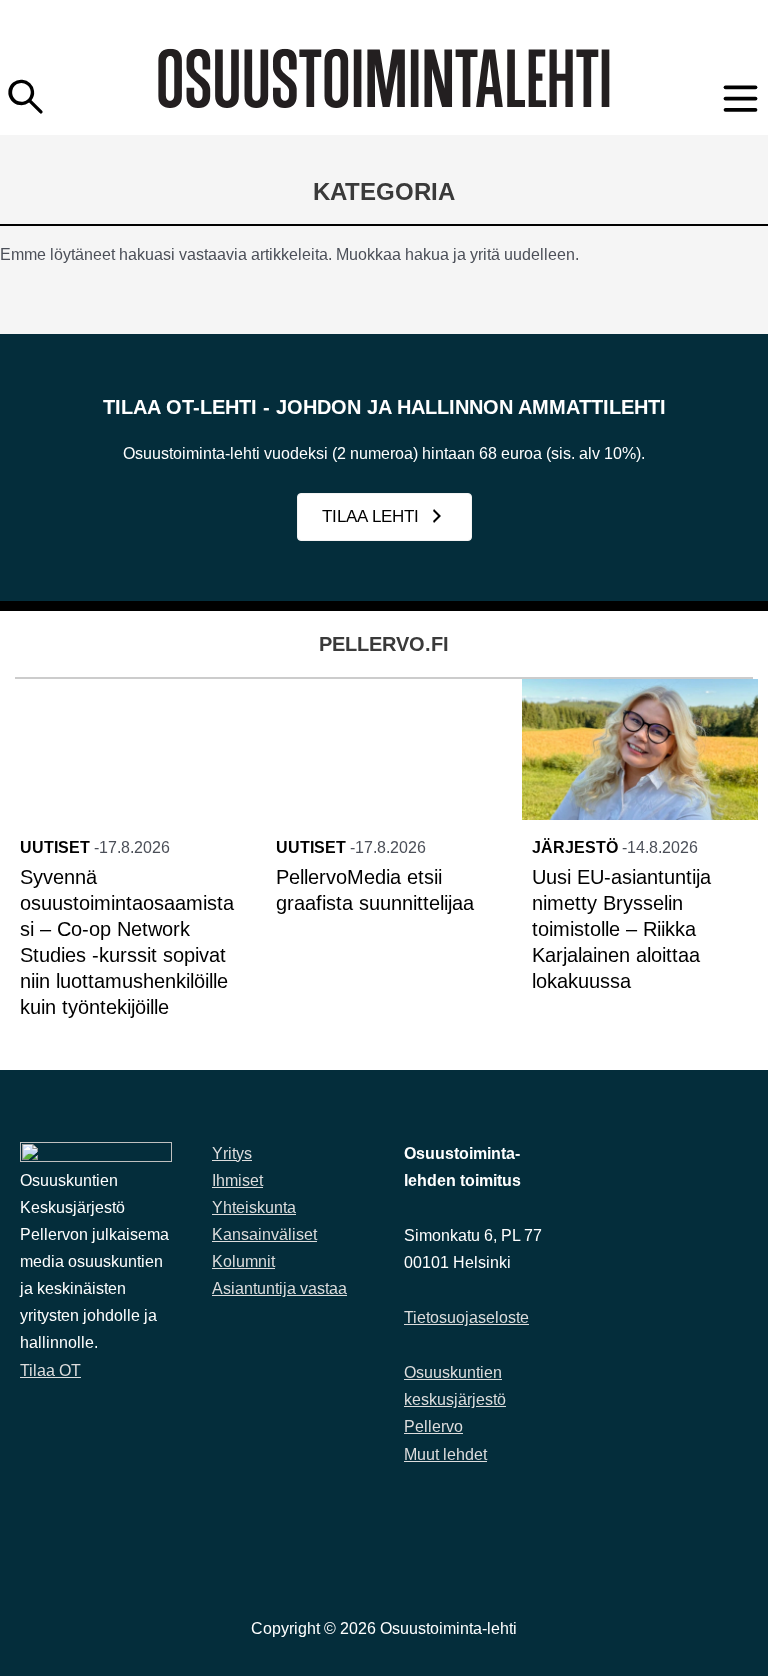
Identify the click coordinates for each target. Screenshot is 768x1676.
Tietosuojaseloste (466, 1317)
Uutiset (55, 847)
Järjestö (575, 847)
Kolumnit (243, 1261)
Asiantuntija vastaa (279, 1288)
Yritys (232, 1153)
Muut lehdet (445, 1454)
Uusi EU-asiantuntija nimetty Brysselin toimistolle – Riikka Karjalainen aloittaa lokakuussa (621, 929)
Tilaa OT (50, 1370)
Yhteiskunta (254, 1207)
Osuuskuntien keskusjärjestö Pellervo (455, 1399)
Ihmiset (237, 1180)
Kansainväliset (264, 1234)
